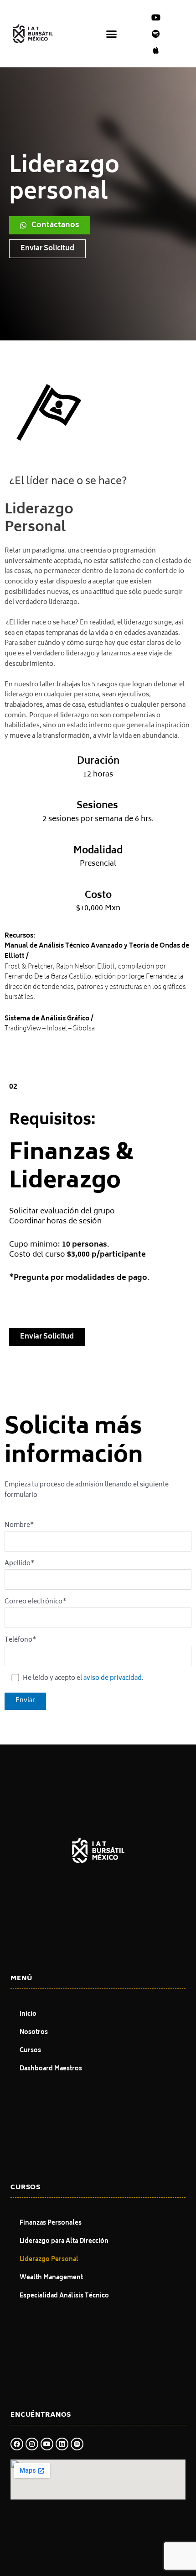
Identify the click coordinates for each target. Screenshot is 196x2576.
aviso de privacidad (113, 1678)
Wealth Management (51, 2278)
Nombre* (19, 1526)
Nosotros (34, 2033)
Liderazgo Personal (49, 2260)
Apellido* (19, 1564)
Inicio (28, 2015)
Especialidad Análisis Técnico (64, 2296)
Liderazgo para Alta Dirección (64, 2242)
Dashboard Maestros (51, 2069)
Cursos (30, 2051)
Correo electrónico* (35, 1602)
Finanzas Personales (51, 2224)
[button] (112, 34)
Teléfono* (20, 1640)
